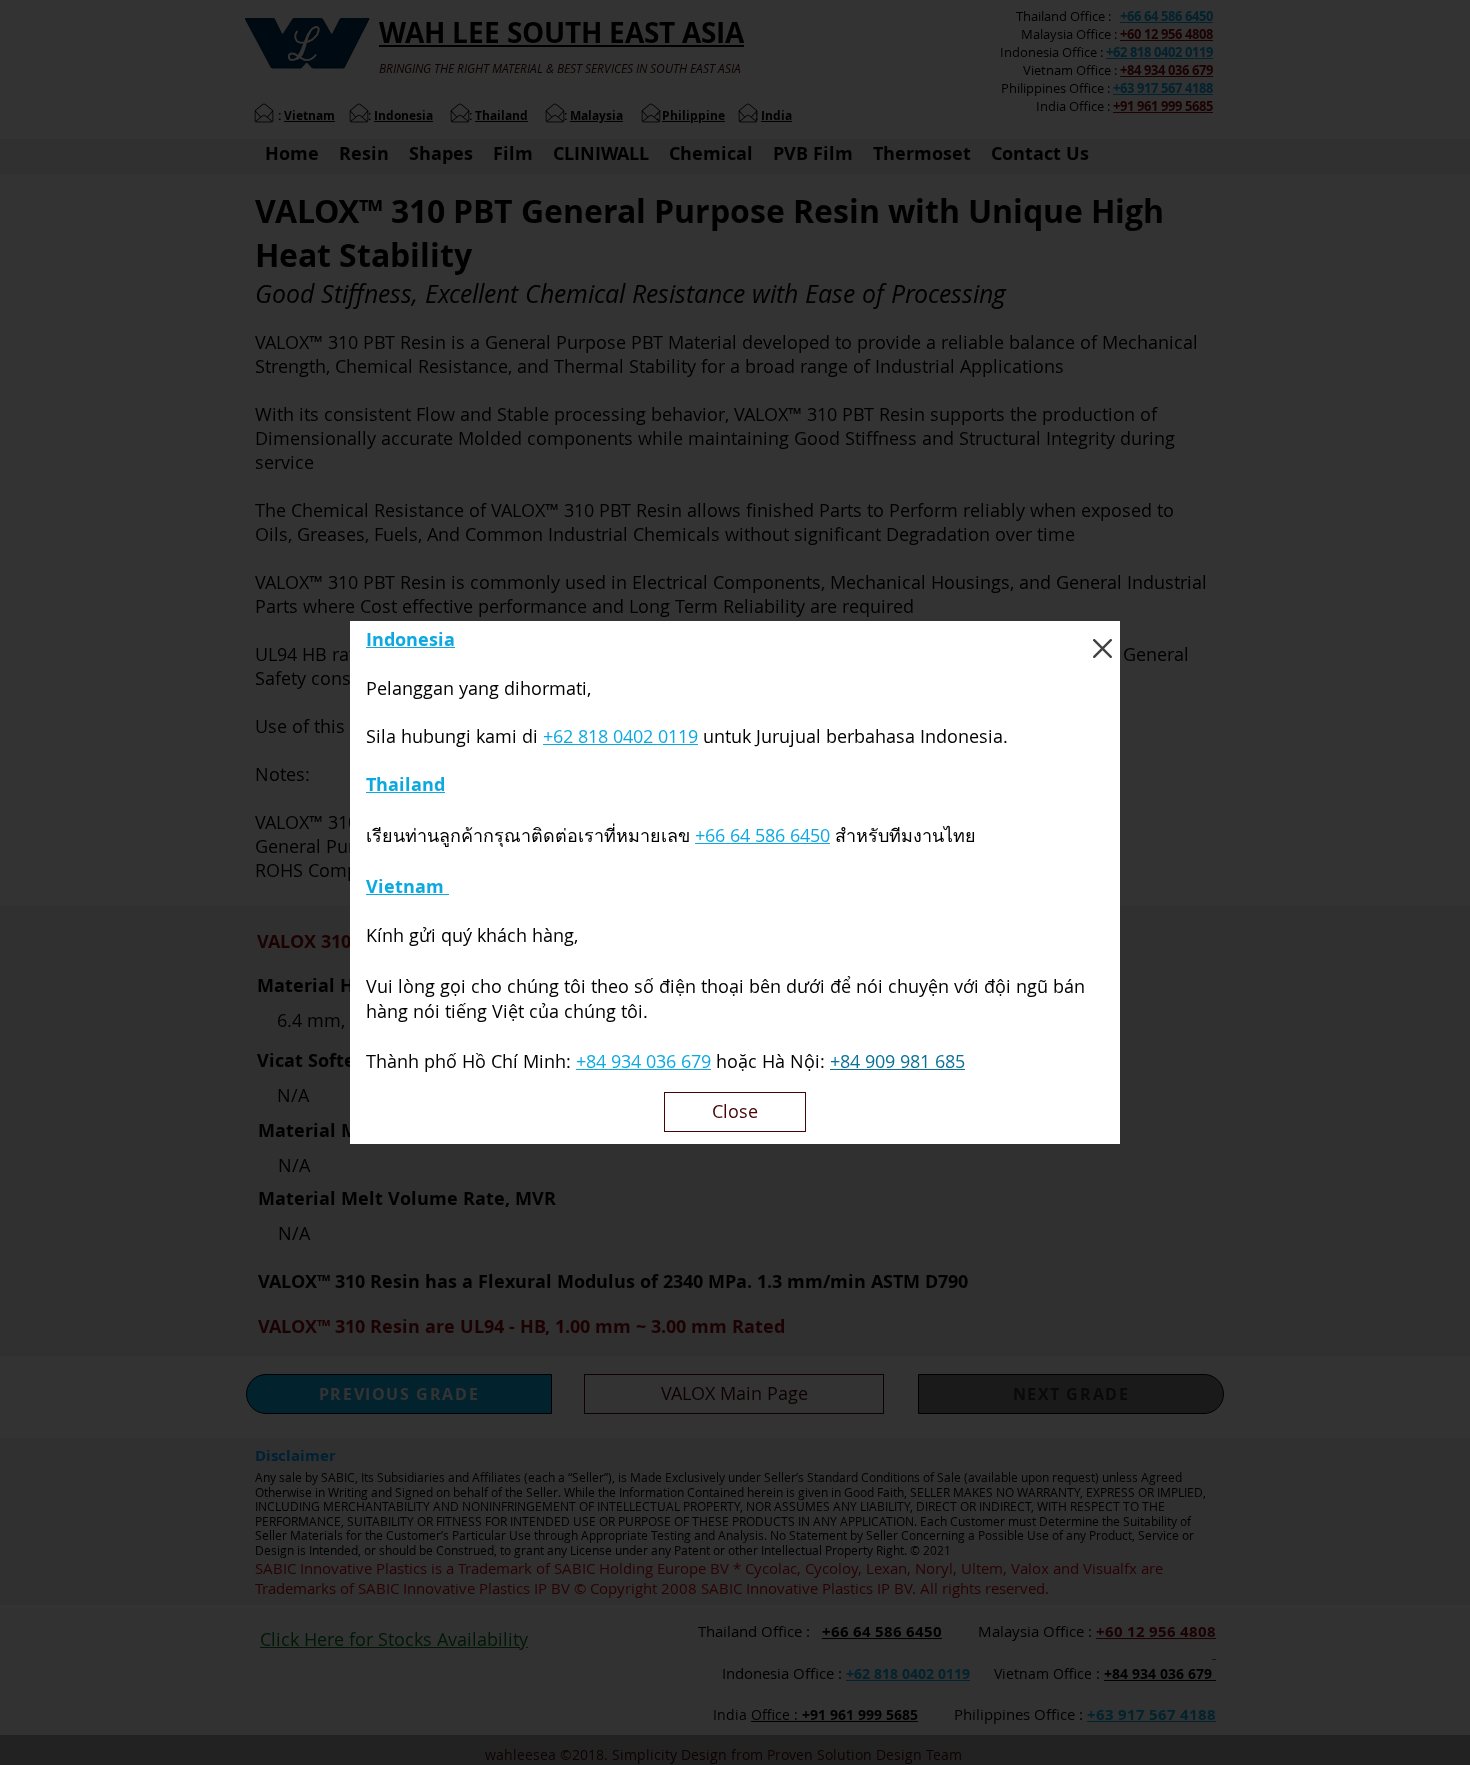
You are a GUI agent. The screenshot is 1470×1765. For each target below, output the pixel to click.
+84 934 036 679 (643, 1061)
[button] (1102, 648)
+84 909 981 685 (897, 1061)
